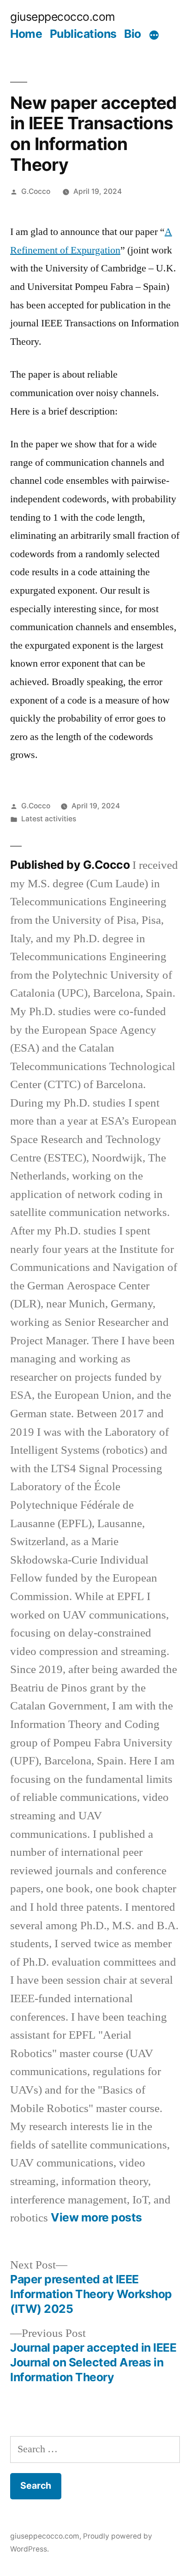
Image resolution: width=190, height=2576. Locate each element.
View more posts (96, 2218)
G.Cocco (36, 191)
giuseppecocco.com (63, 17)
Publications (83, 34)
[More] (154, 36)
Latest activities (49, 819)
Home (26, 34)
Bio (133, 34)
